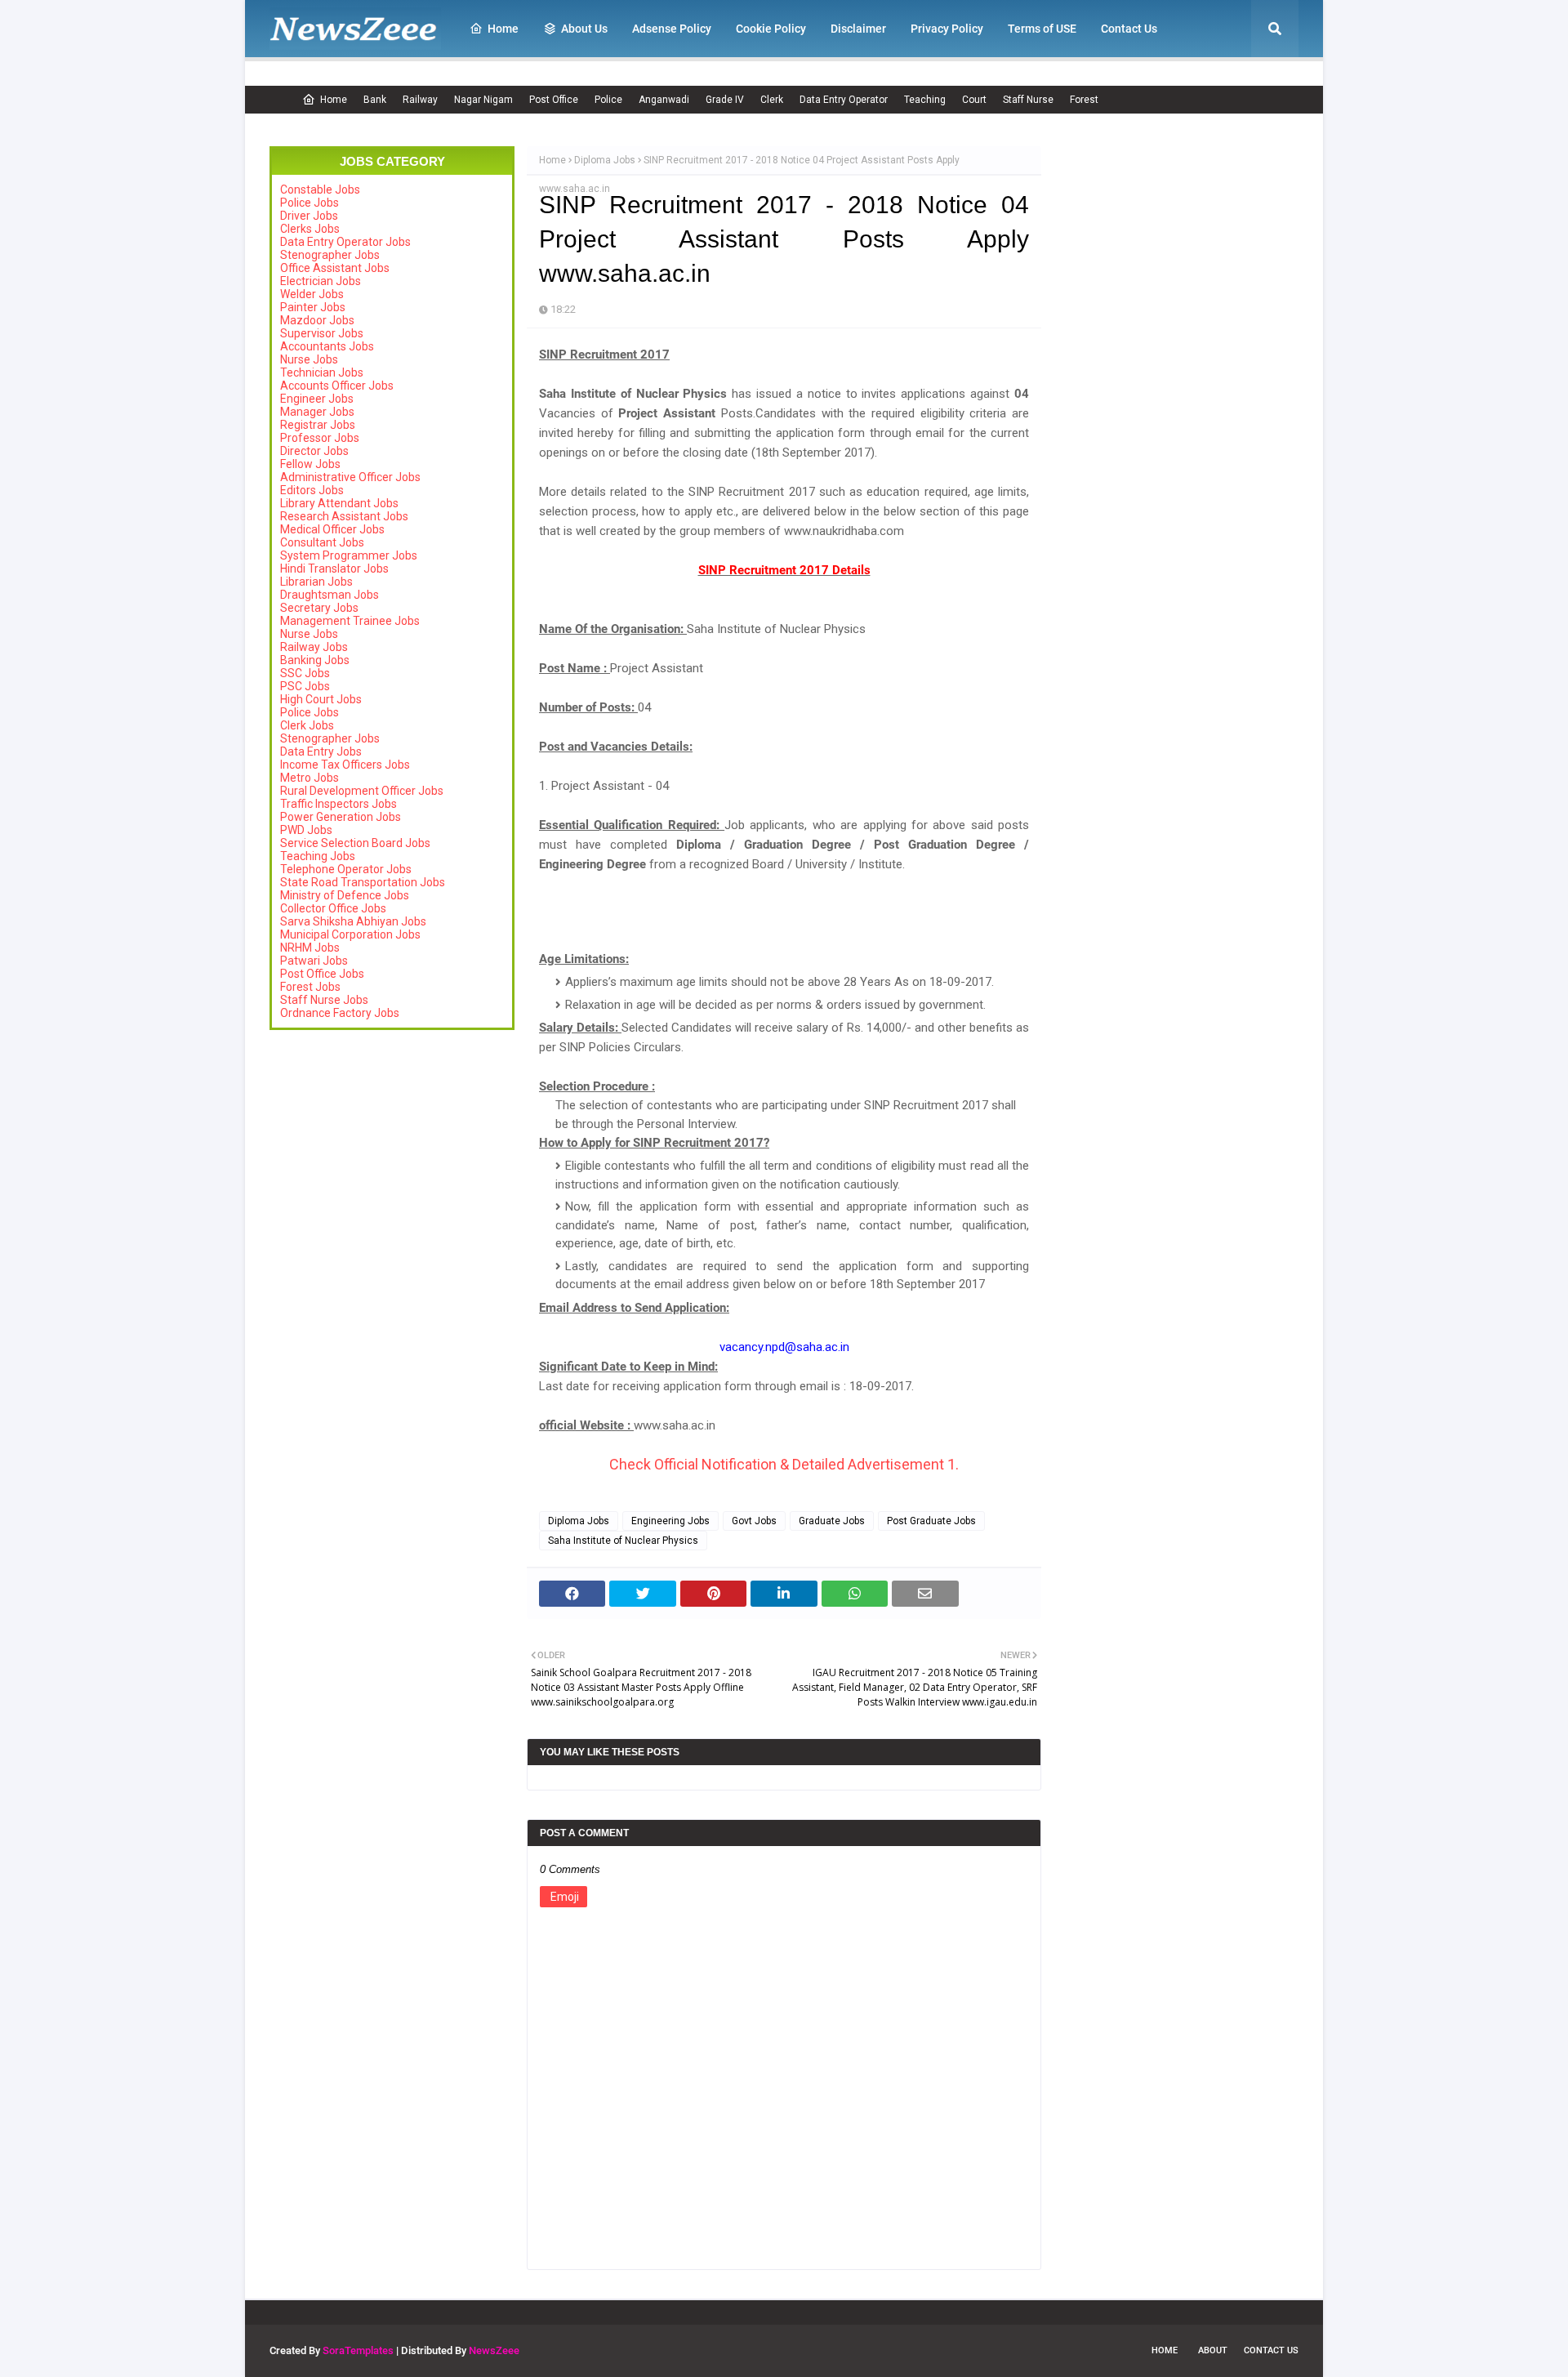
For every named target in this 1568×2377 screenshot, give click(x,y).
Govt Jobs (754, 1521)
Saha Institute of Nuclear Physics (623, 1541)
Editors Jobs (312, 490)
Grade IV (725, 100)
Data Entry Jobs (321, 751)
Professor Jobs (320, 438)
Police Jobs (310, 203)
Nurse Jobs (309, 359)
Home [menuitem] (503, 29)
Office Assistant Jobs (335, 268)
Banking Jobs (315, 660)
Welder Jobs (312, 294)
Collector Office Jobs (333, 908)
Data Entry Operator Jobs (345, 242)
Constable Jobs (320, 190)
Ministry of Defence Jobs (345, 895)
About (1213, 2350)
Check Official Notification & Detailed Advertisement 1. (784, 1464)
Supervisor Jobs (322, 333)
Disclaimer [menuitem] (858, 29)
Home (334, 100)
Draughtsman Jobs (330, 595)
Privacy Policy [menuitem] (947, 29)
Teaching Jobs (318, 856)
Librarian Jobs (316, 582)
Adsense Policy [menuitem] (672, 29)
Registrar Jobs (318, 425)
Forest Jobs (310, 987)
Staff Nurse (1028, 100)
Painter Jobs (313, 307)
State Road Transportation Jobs (363, 882)
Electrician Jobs (321, 281)
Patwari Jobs (314, 961)
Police (608, 100)
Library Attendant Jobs (339, 503)
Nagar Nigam (483, 100)
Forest (1084, 100)
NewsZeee (494, 2350)
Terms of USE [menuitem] (1042, 29)
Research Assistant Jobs (344, 516)
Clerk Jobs (307, 725)
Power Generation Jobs (341, 817)
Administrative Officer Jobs (350, 477)
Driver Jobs (309, 216)
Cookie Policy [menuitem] (771, 29)
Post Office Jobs (322, 974)
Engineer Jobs (317, 399)
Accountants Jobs (327, 346)
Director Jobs (314, 451)
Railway (420, 100)
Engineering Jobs (670, 1521)
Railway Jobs (314, 647)
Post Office (554, 100)
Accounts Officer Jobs (337, 386)
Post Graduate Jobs (931, 1521)
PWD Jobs (306, 830)
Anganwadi (664, 100)
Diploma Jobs (605, 160)
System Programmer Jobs (349, 555)
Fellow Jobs (310, 464)
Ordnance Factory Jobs (340, 1013)
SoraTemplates (358, 2350)
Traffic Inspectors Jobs (339, 804)
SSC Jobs (305, 673)
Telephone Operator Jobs (346, 869)
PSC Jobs (305, 686)
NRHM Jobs (310, 948)
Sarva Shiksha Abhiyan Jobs (353, 921)
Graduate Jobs (832, 1521)
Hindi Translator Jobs (334, 569)
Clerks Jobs (310, 229)
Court (974, 100)
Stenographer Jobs (330, 255)
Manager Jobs (317, 412)
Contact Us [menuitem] (1129, 29)
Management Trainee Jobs (350, 621)
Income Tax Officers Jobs (345, 765)
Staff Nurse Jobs (324, 1000)
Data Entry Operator (844, 100)
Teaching (925, 100)
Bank (375, 100)
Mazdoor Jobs (317, 320)
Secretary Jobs (319, 608)
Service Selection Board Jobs (355, 843)
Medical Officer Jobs (332, 529)
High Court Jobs (321, 699)
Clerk (772, 100)
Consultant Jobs (322, 542)
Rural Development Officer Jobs (362, 791)
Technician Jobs (322, 372)
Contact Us (1271, 2350)
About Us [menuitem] (584, 29)
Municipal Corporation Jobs (350, 934)
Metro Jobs (310, 778)
